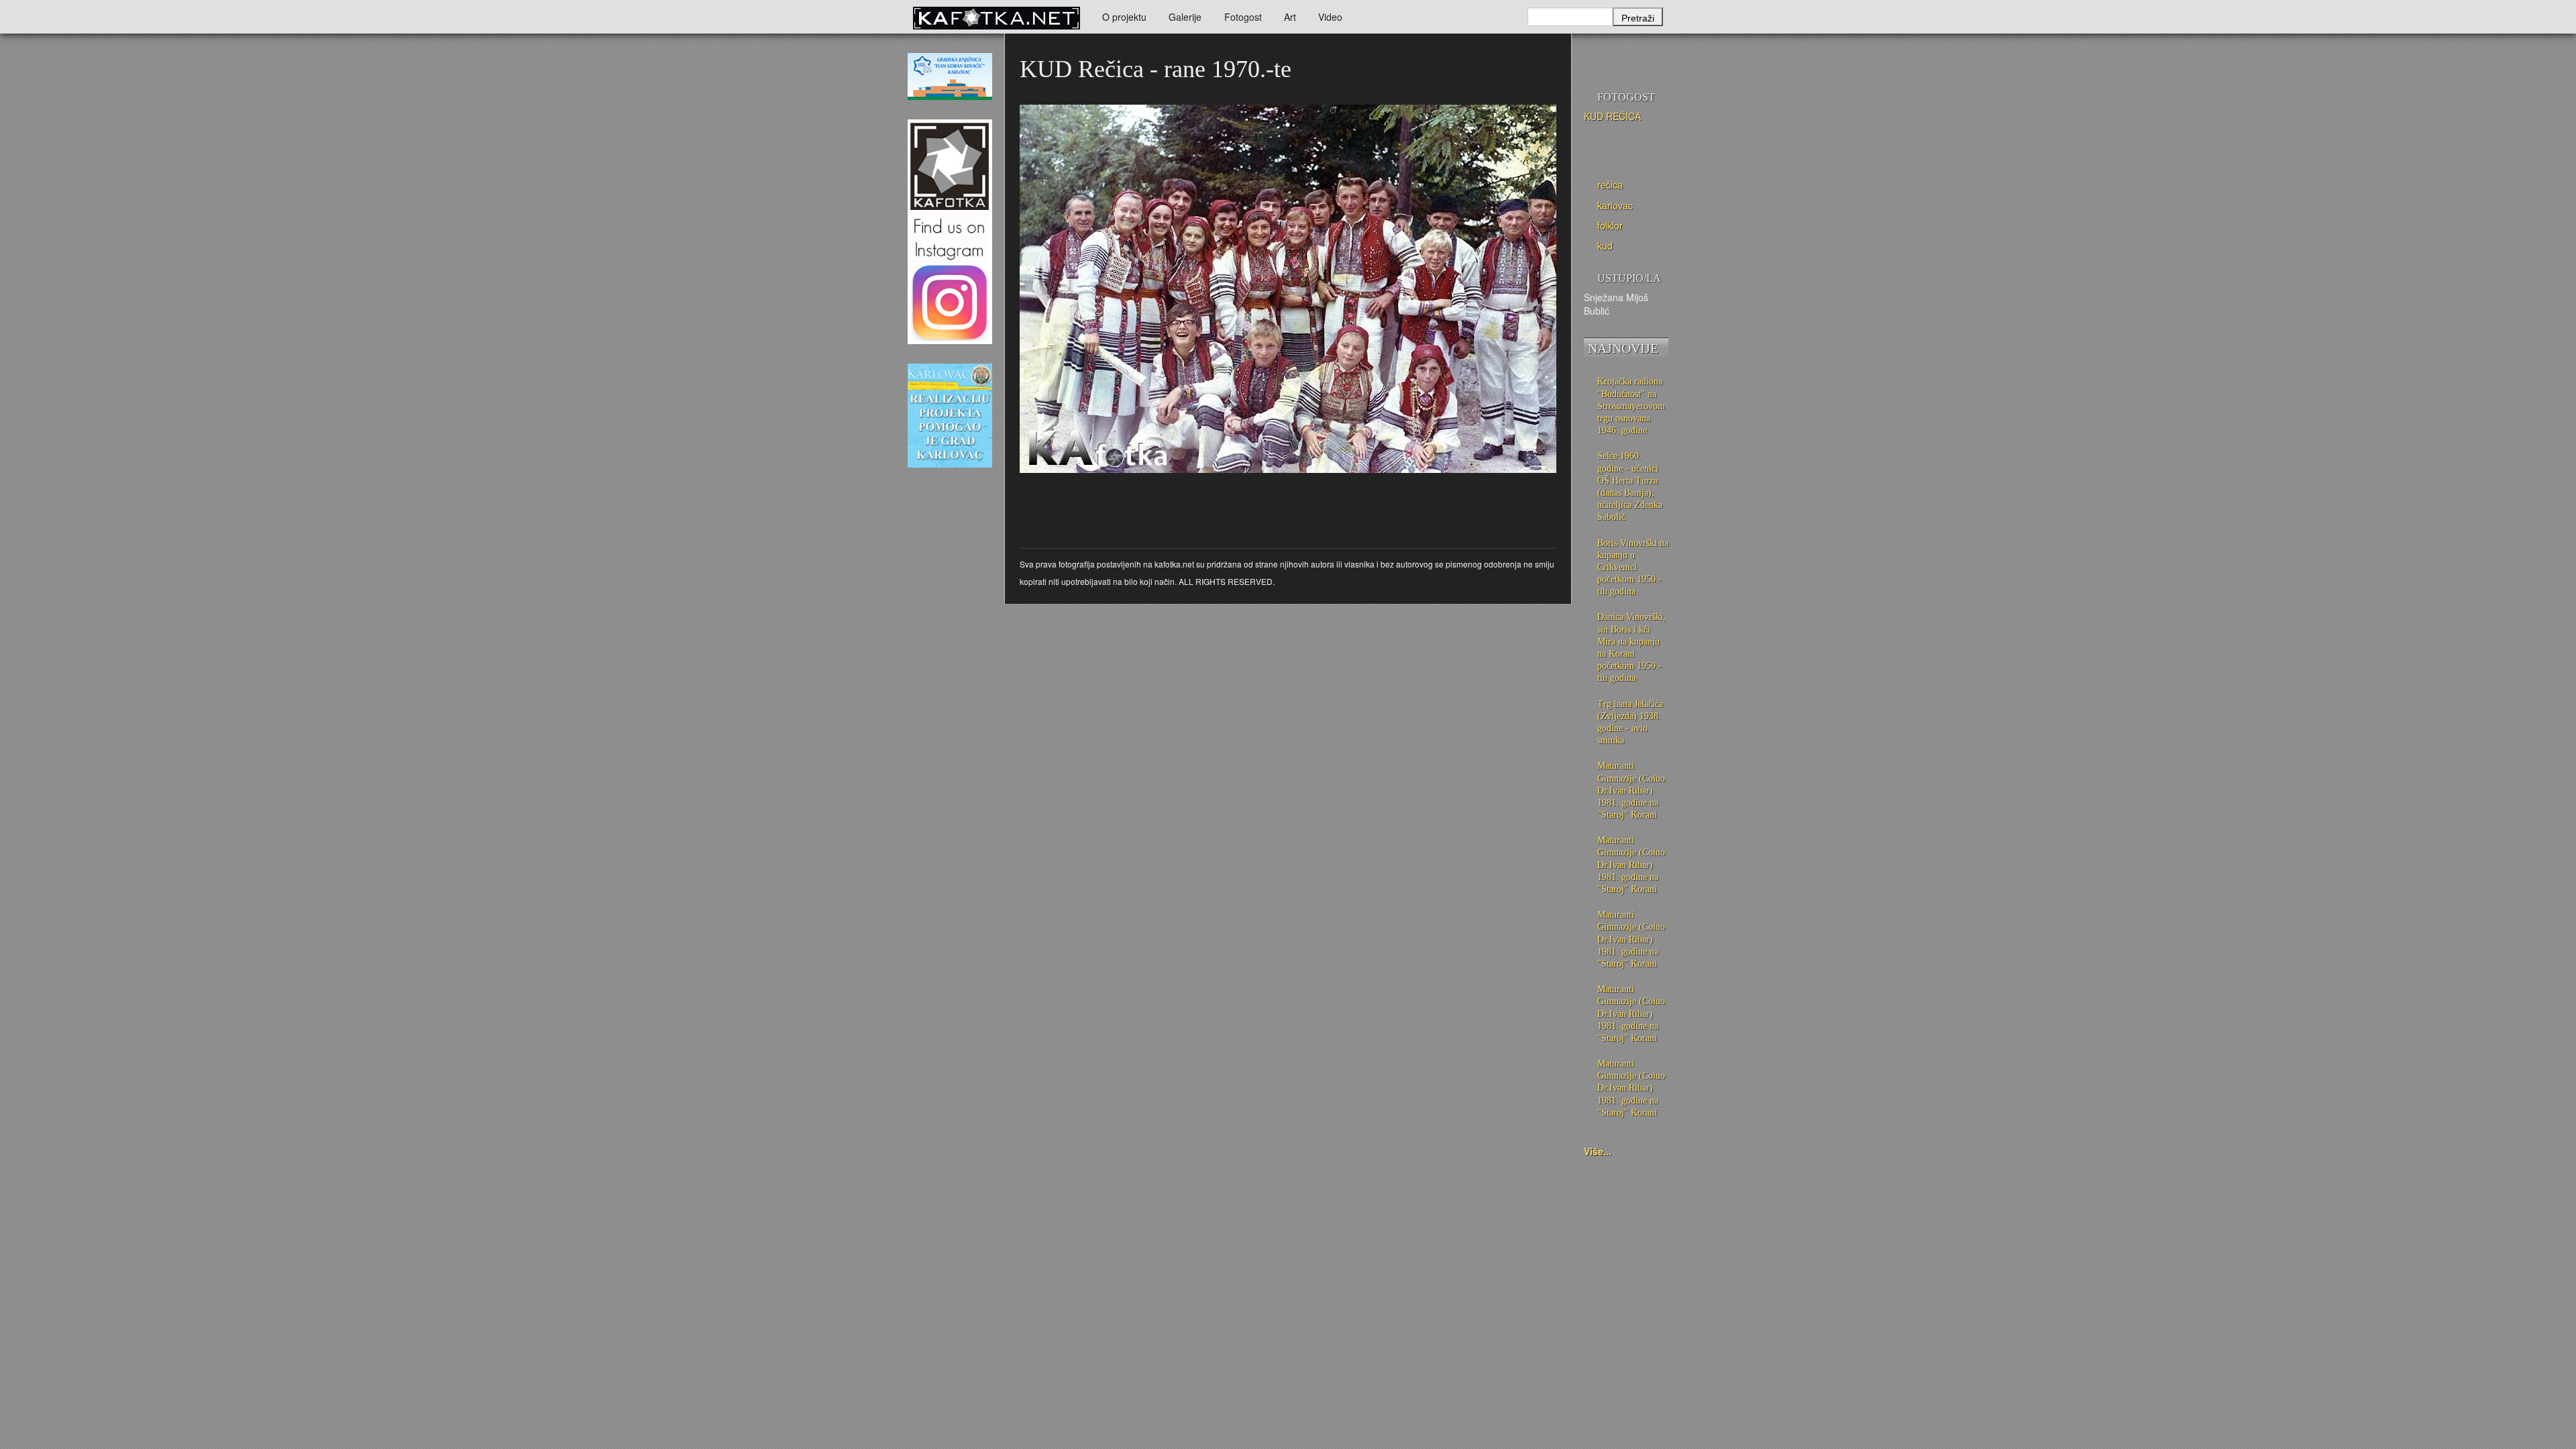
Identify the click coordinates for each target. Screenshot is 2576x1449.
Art (1290, 17)
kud (1605, 246)
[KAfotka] (996, 17)
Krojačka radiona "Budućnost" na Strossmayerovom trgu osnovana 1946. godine (1631, 406)
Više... (1598, 1151)
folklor (1610, 225)
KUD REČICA (1612, 116)
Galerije (1185, 17)
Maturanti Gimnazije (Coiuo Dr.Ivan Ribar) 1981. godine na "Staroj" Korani (1631, 790)
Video (1330, 17)
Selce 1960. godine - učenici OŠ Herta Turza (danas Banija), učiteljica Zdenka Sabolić (1630, 486)
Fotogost (1243, 17)
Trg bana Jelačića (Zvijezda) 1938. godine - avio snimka (1630, 722)
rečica (1610, 184)
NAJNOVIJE (1623, 348)
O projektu (1124, 17)
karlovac (1615, 205)
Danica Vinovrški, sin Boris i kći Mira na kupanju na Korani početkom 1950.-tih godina (1631, 647)
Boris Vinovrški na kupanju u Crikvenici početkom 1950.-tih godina (1633, 568)
